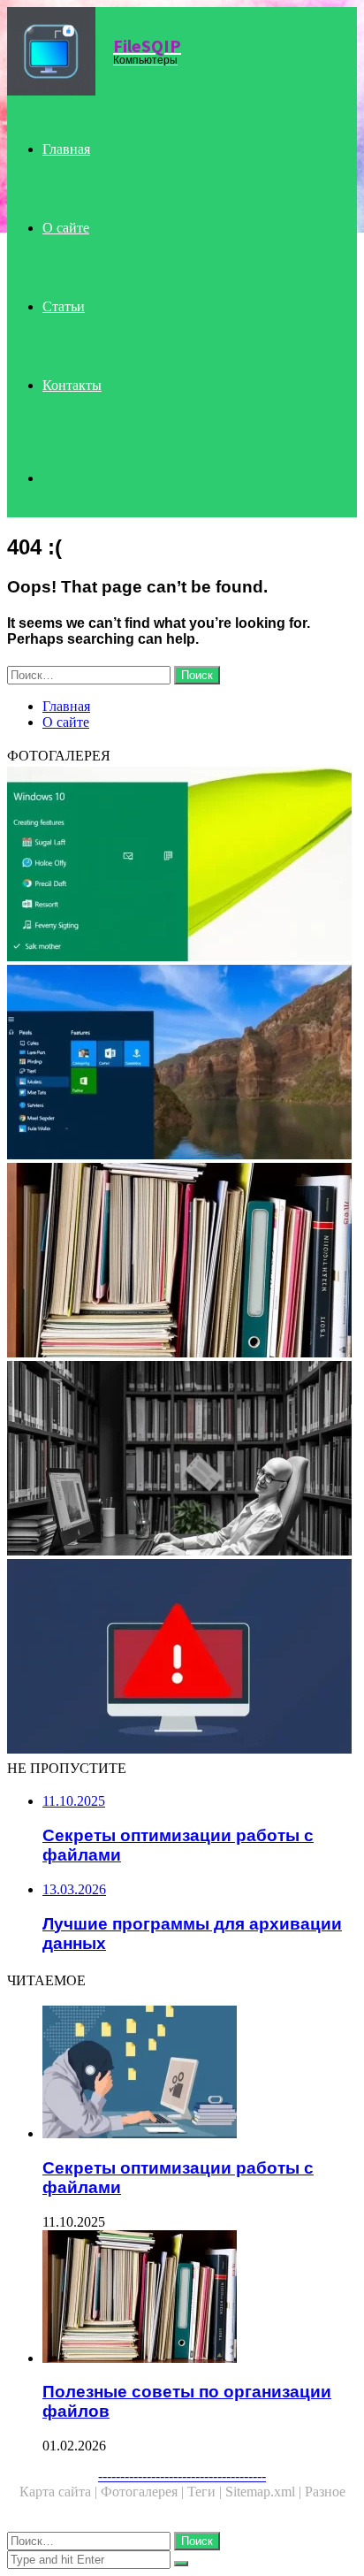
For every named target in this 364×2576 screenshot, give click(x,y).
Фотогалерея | (144, 2492)
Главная (66, 149)
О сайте (66, 228)
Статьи (64, 306)
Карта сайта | (60, 2492)
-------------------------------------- (182, 2476)
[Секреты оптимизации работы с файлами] (200, 2074)
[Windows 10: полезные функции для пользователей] (182, 866)
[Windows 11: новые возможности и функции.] (182, 1064)
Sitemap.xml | (265, 2492)
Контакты (72, 385)
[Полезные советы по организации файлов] (182, 1262)
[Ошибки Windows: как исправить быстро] (182, 1658)
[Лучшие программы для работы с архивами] (182, 1460)
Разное (325, 2492)
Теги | (206, 2492)
